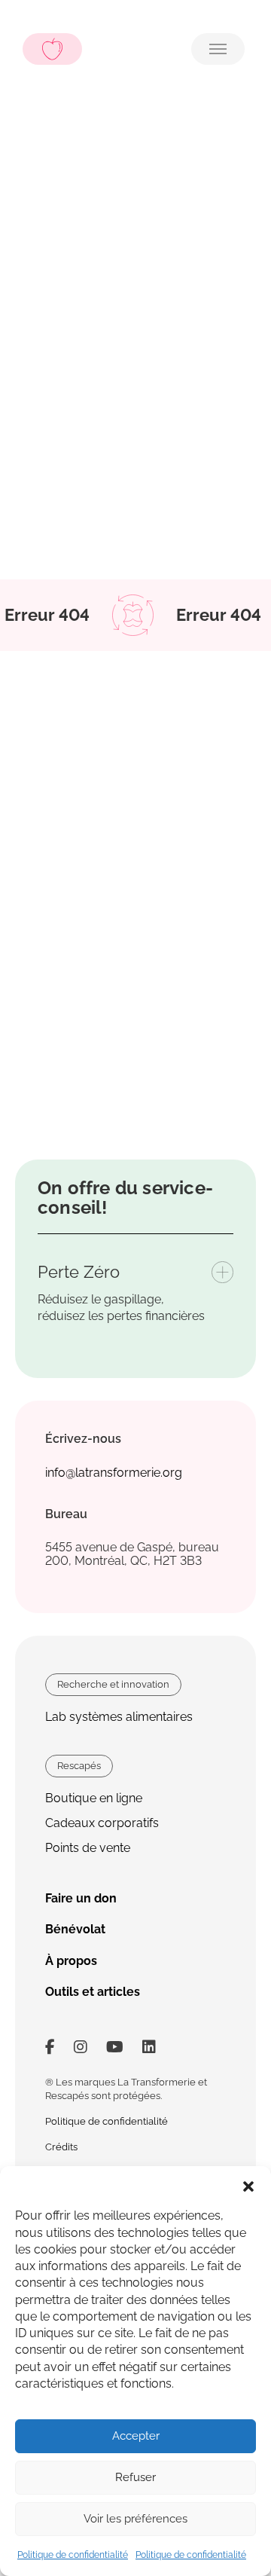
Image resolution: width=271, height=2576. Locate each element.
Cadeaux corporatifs (102, 1823)
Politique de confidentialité (73, 2555)
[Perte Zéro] (222, 1272)
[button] (248, 2185)
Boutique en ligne (94, 1798)
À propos (71, 1961)
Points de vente (88, 1848)
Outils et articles (93, 1992)
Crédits (61, 2147)
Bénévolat (75, 1929)
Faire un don (81, 1898)
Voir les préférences (135, 2519)
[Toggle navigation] (218, 49)
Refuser (135, 2477)
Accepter (136, 2436)
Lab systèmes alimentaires (119, 1717)
